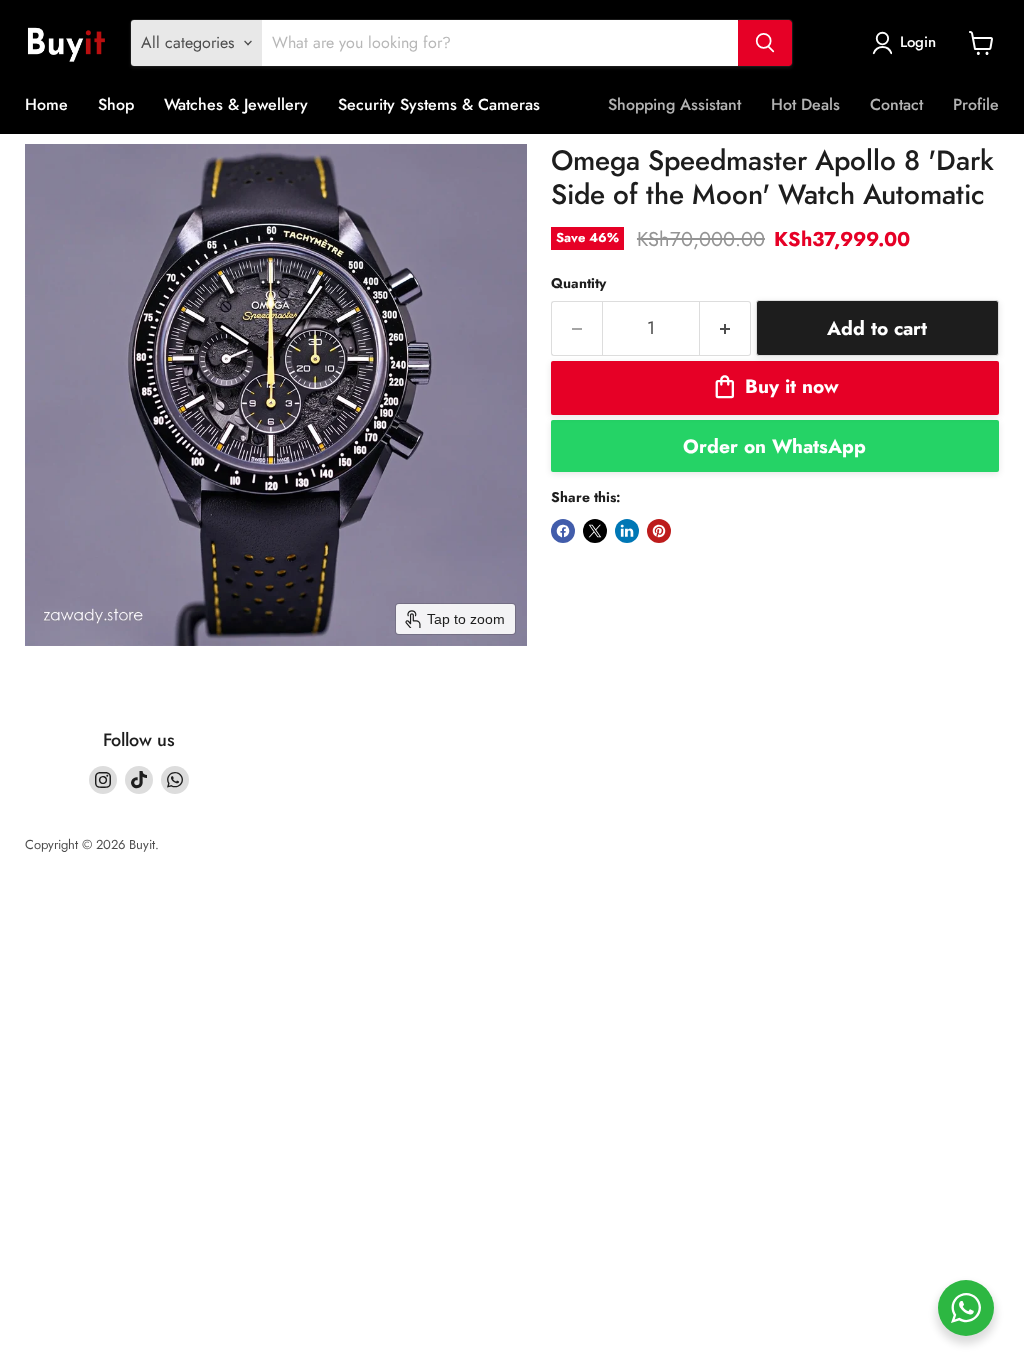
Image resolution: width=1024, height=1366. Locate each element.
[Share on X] (595, 531)
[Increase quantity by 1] (725, 328)
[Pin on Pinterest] (659, 531)
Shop (116, 104)
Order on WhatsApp (774, 446)
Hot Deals (805, 104)
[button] (908, 43)
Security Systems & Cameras (439, 104)
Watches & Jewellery (236, 104)
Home (46, 104)
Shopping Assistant (674, 104)
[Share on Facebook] (563, 531)
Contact (896, 104)
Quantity (578, 283)
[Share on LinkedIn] (627, 531)
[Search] (765, 43)
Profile (976, 104)
